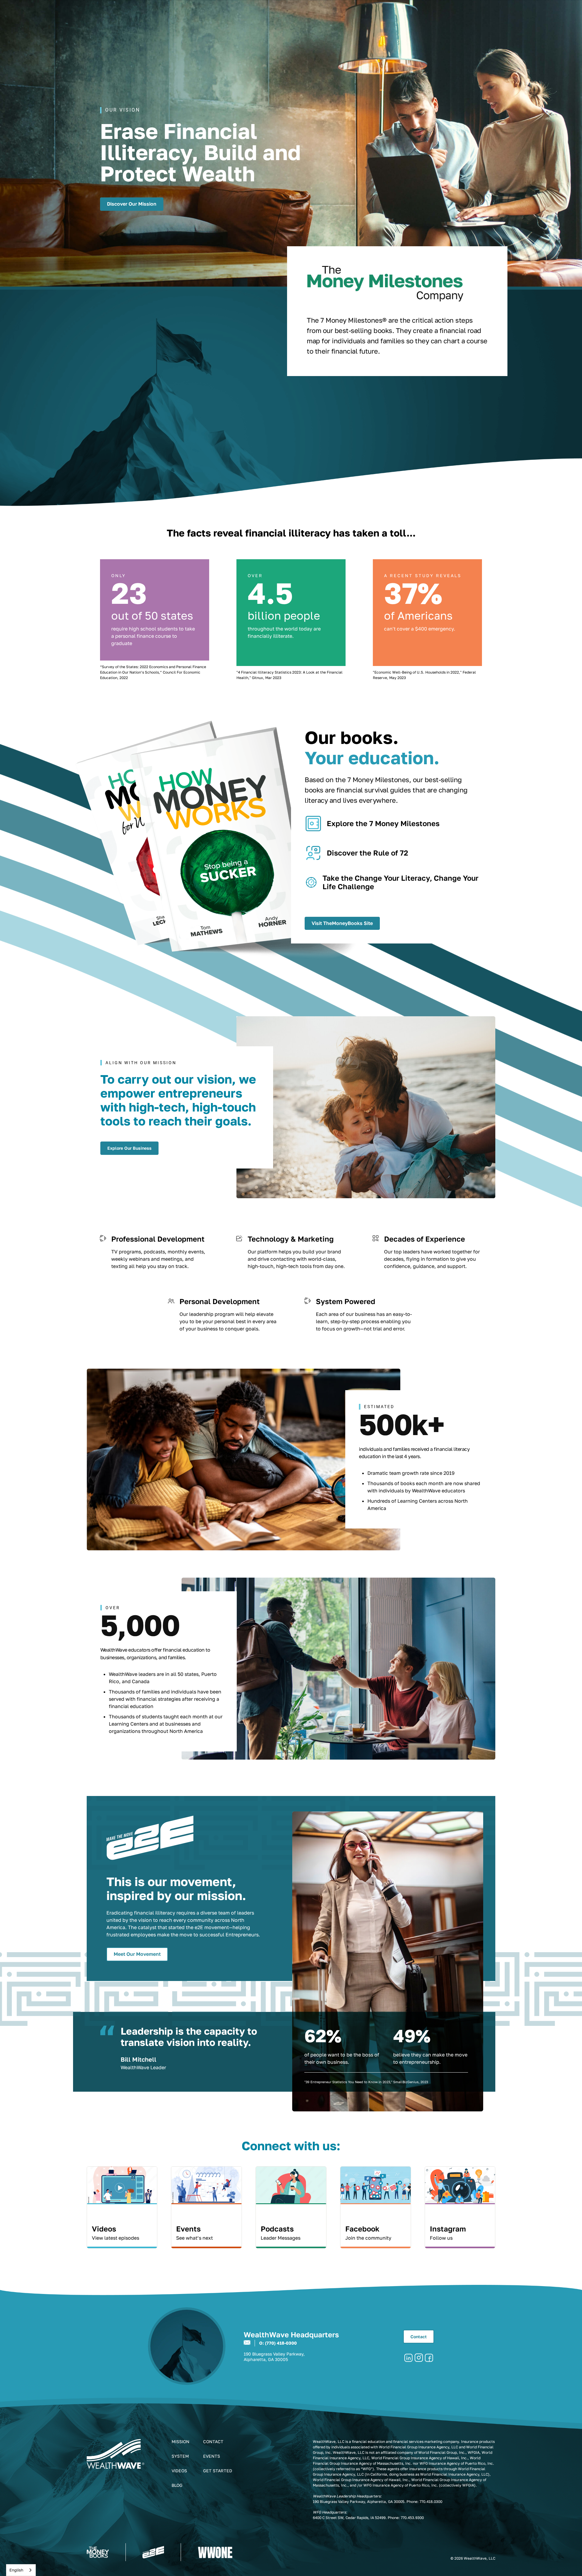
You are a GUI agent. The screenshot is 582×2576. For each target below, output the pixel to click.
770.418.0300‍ (431, 2502)
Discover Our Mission (132, 204)
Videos (179, 2471)
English (16, 2570)
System (180, 2456)
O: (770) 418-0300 (278, 2343)
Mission (181, 2441)
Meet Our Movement (137, 1954)
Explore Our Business (129, 1148)
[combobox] (21, 2570)
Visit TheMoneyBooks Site (342, 923)
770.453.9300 (412, 2518)
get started (218, 2471)
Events (212, 2456)
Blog (177, 2485)
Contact (419, 2337)
